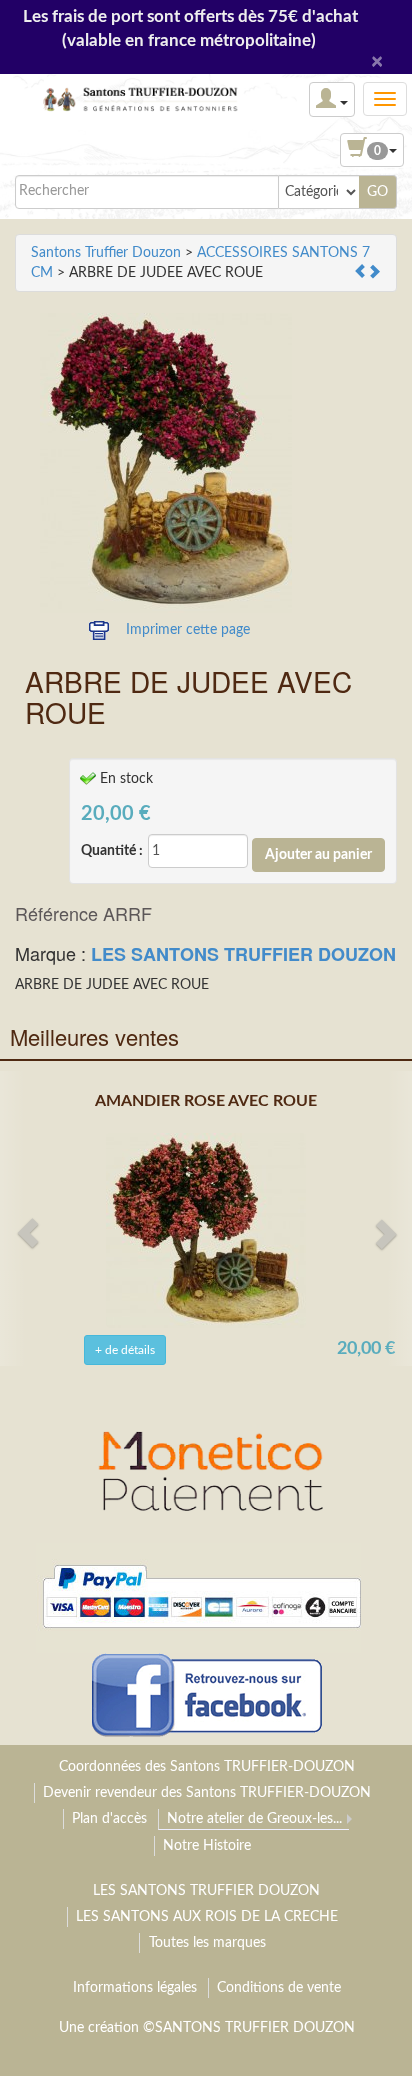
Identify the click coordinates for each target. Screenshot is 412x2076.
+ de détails (125, 1350)
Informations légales (135, 1988)
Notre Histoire (207, 1846)
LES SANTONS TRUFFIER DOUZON (243, 954)
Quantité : (112, 851)
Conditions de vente (279, 1988)
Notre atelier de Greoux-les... (254, 1819)
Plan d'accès (109, 1819)
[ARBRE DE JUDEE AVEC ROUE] (166, 463)
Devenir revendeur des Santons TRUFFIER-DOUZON (207, 1793)
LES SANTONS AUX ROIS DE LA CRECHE (207, 1917)
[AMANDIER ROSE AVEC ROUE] (206, 1230)
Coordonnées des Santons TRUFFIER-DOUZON (207, 1767)
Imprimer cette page (188, 630)
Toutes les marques (207, 1943)
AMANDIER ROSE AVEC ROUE (206, 1101)
